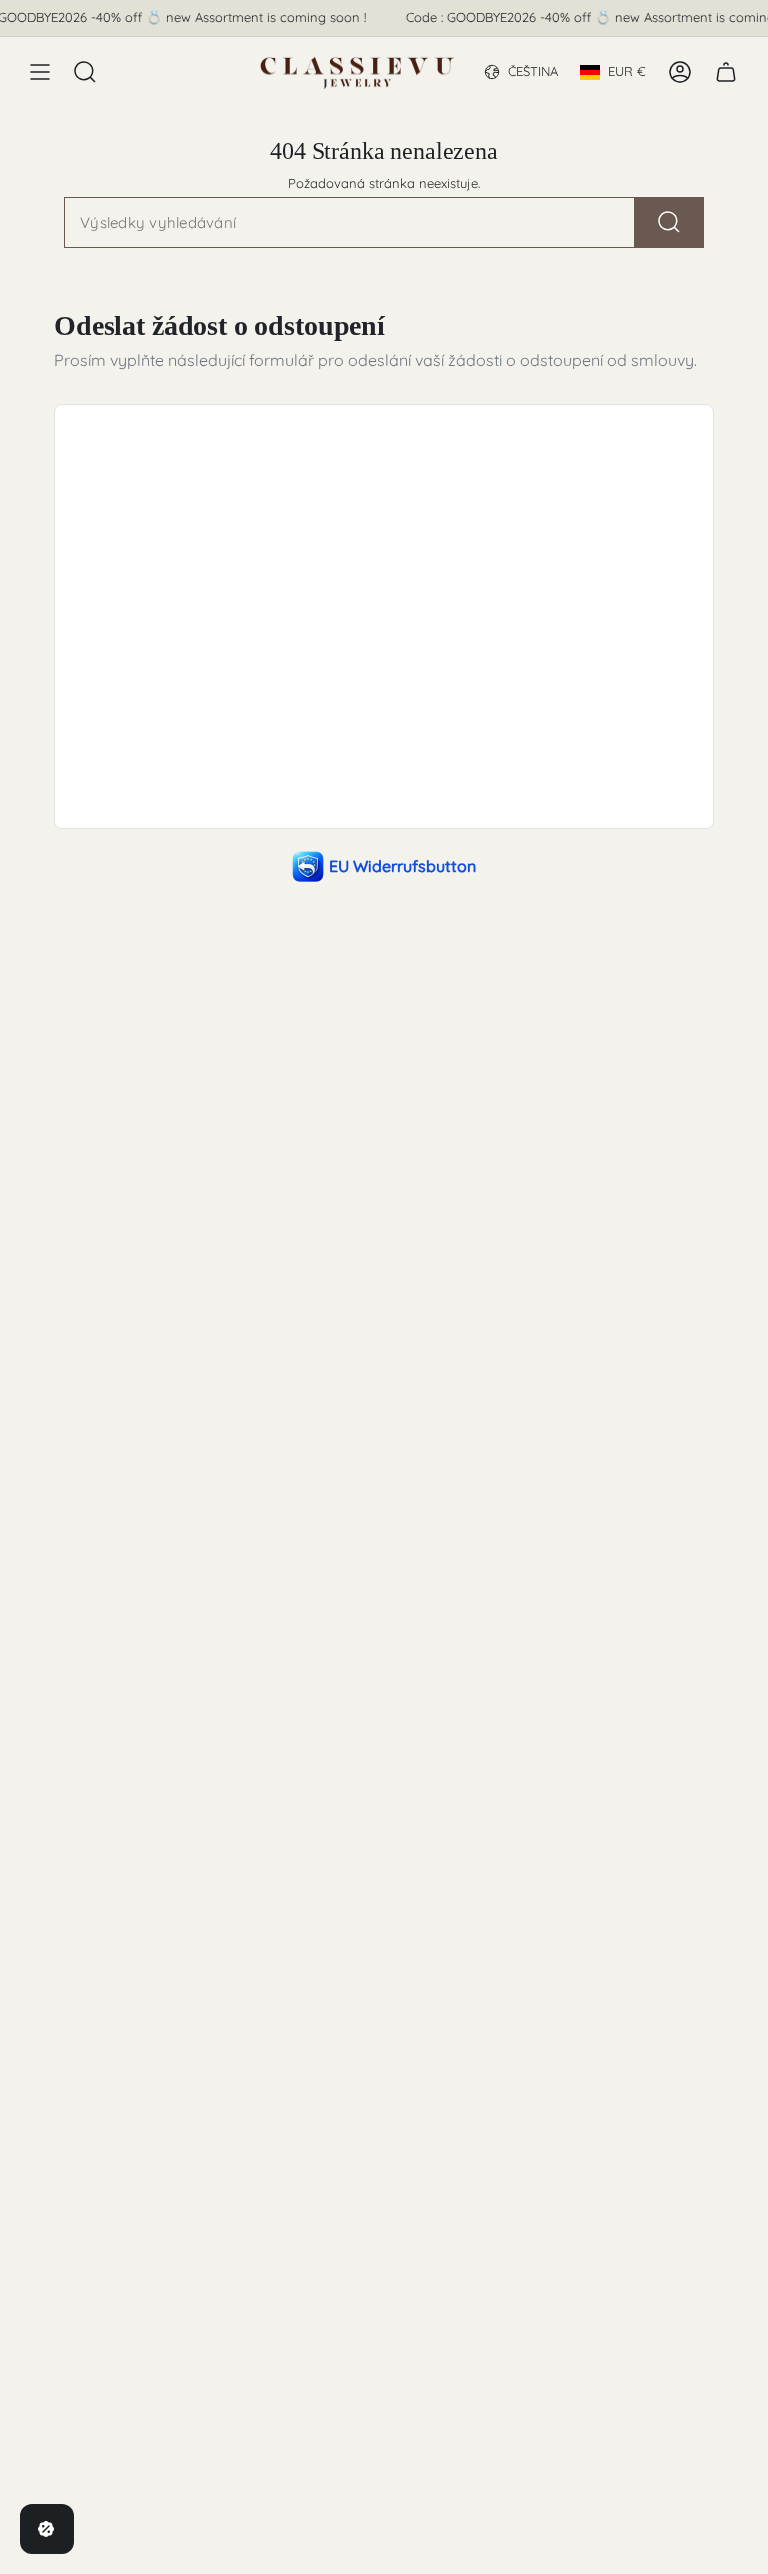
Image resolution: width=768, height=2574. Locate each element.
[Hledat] (669, 222)
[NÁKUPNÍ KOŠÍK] (726, 72)
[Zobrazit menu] (40, 72)
